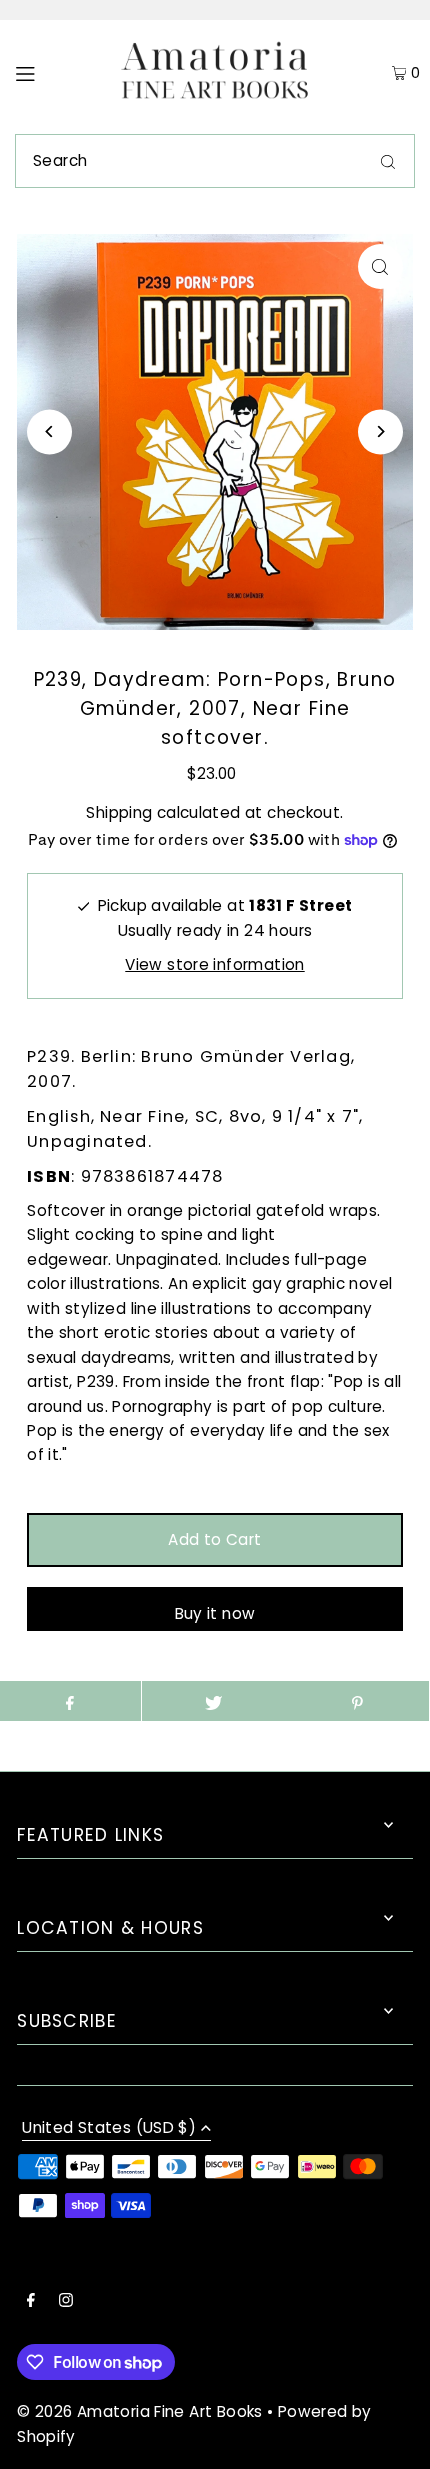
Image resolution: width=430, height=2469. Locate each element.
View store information (214, 964)
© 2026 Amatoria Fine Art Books (139, 2411)
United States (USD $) (109, 2129)
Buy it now (215, 1613)
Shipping (119, 812)
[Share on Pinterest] (356, 1701)
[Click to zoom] (380, 266)
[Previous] (49, 431)
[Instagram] (66, 2302)
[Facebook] (31, 2302)
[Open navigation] (53, 72)
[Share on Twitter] (213, 1701)
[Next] (380, 431)
